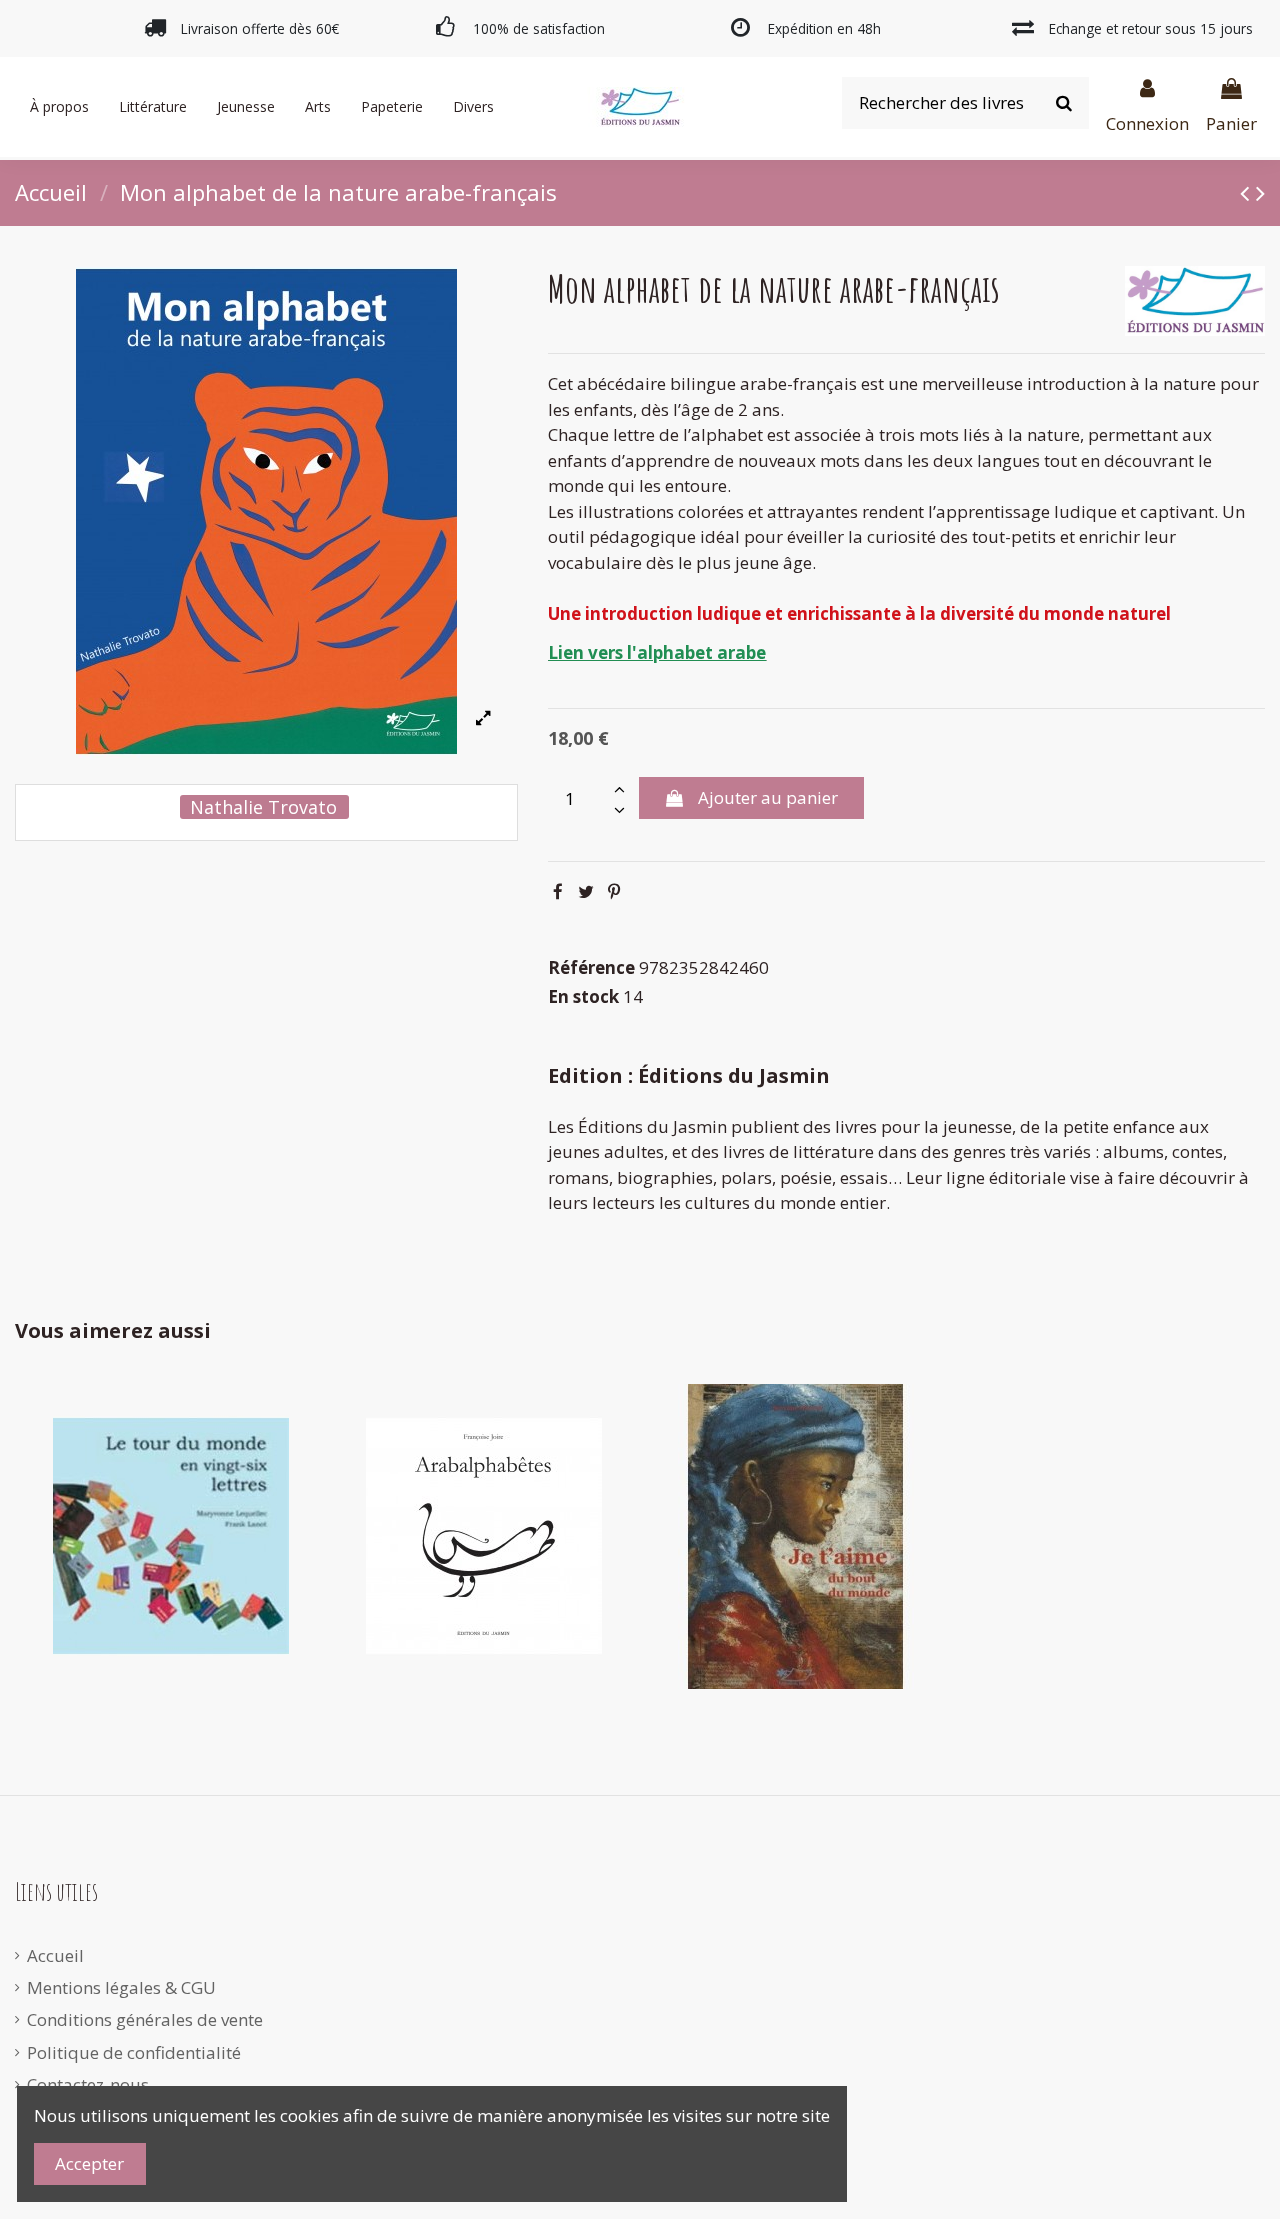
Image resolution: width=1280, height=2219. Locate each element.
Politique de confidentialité (134, 2052)
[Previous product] (1248, 192)
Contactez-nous (88, 2084)
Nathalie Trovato (263, 807)
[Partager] (558, 891)
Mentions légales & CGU (121, 1987)
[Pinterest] (614, 891)
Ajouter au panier (768, 797)
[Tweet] (586, 891)
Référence (591, 967)
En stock (583, 996)
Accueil (55, 1955)
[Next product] (1260, 192)
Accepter (89, 2163)
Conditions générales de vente (145, 2019)
